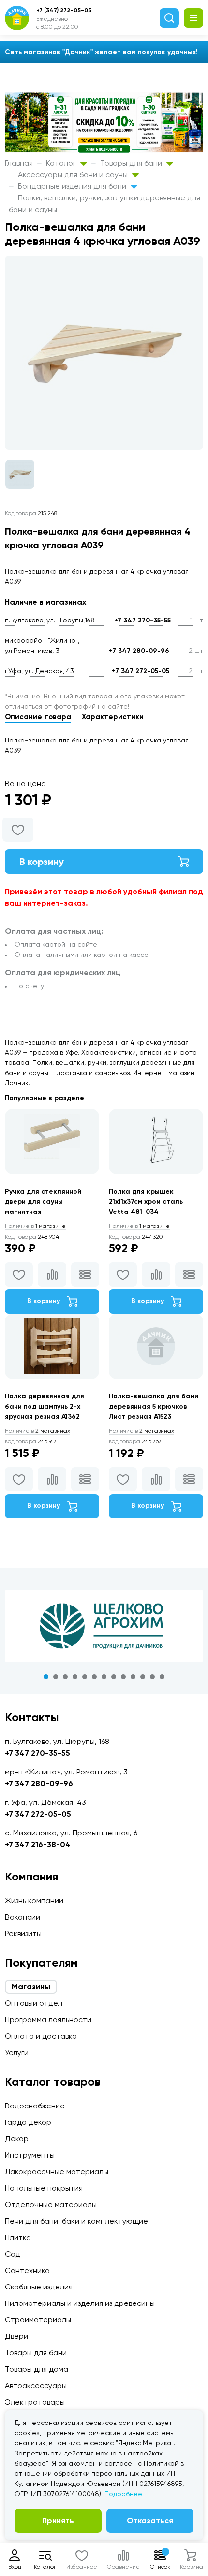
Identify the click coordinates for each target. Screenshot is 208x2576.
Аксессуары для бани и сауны (74, 174)
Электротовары (35, 2402)
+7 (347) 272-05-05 (64, 10)
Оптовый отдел (34, 2003)
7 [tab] (104, 1677)
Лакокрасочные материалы (57, 2172)
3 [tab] (65, 1677)
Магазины (31, 1987)
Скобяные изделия (39, 2287)
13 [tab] (162, 1677)
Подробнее (123, 2494)
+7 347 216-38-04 (38, 1844)
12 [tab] (152, 1677)
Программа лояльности (48, 2020)
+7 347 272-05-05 (141, 671)
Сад (13, 2254)
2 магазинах (37, 1431)
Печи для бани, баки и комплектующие (76, 2221)
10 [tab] (133, 1677)
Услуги (17, 2053)
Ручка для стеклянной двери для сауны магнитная (43, 1202)
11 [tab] (143, 1677)
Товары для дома (37, 2369)
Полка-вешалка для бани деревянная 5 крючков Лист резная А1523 (154, 1406)
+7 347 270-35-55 (142, 620)
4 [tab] (75, 1677)
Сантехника (27, 2270)
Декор (17, 2139)
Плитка (18, 2237)
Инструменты (30, 2155)
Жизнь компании (34, 1901)
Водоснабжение (35, 2106)
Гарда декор (28, 2122)
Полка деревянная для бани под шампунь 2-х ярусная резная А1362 (45, 1406)
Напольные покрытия (44, 2188)
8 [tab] (114, 1677)
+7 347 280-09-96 (139, 651)
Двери (16, 2336)
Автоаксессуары (36, 2386)
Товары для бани (132, 163)
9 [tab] (123, 1677)
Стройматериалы (38, 2320)
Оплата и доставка (41, 2036)
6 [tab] (94, 1677)
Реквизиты (23, 1933)
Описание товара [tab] (38, 717)
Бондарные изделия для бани (73, 186)
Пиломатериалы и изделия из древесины (80, 2303)
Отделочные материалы (51, 2205)
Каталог (62, 163)
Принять (58, 2521)
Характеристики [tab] (113, 717)
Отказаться (150, 2521)
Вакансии (22, 1917)
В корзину (42, 862)
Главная (19, 163)
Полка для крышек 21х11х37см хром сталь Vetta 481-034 (146, 1202)
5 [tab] (85, 1677)
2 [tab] (56, 1677)
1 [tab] (46, 1677)
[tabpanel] (104, 1626)
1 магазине (35, 1226)
